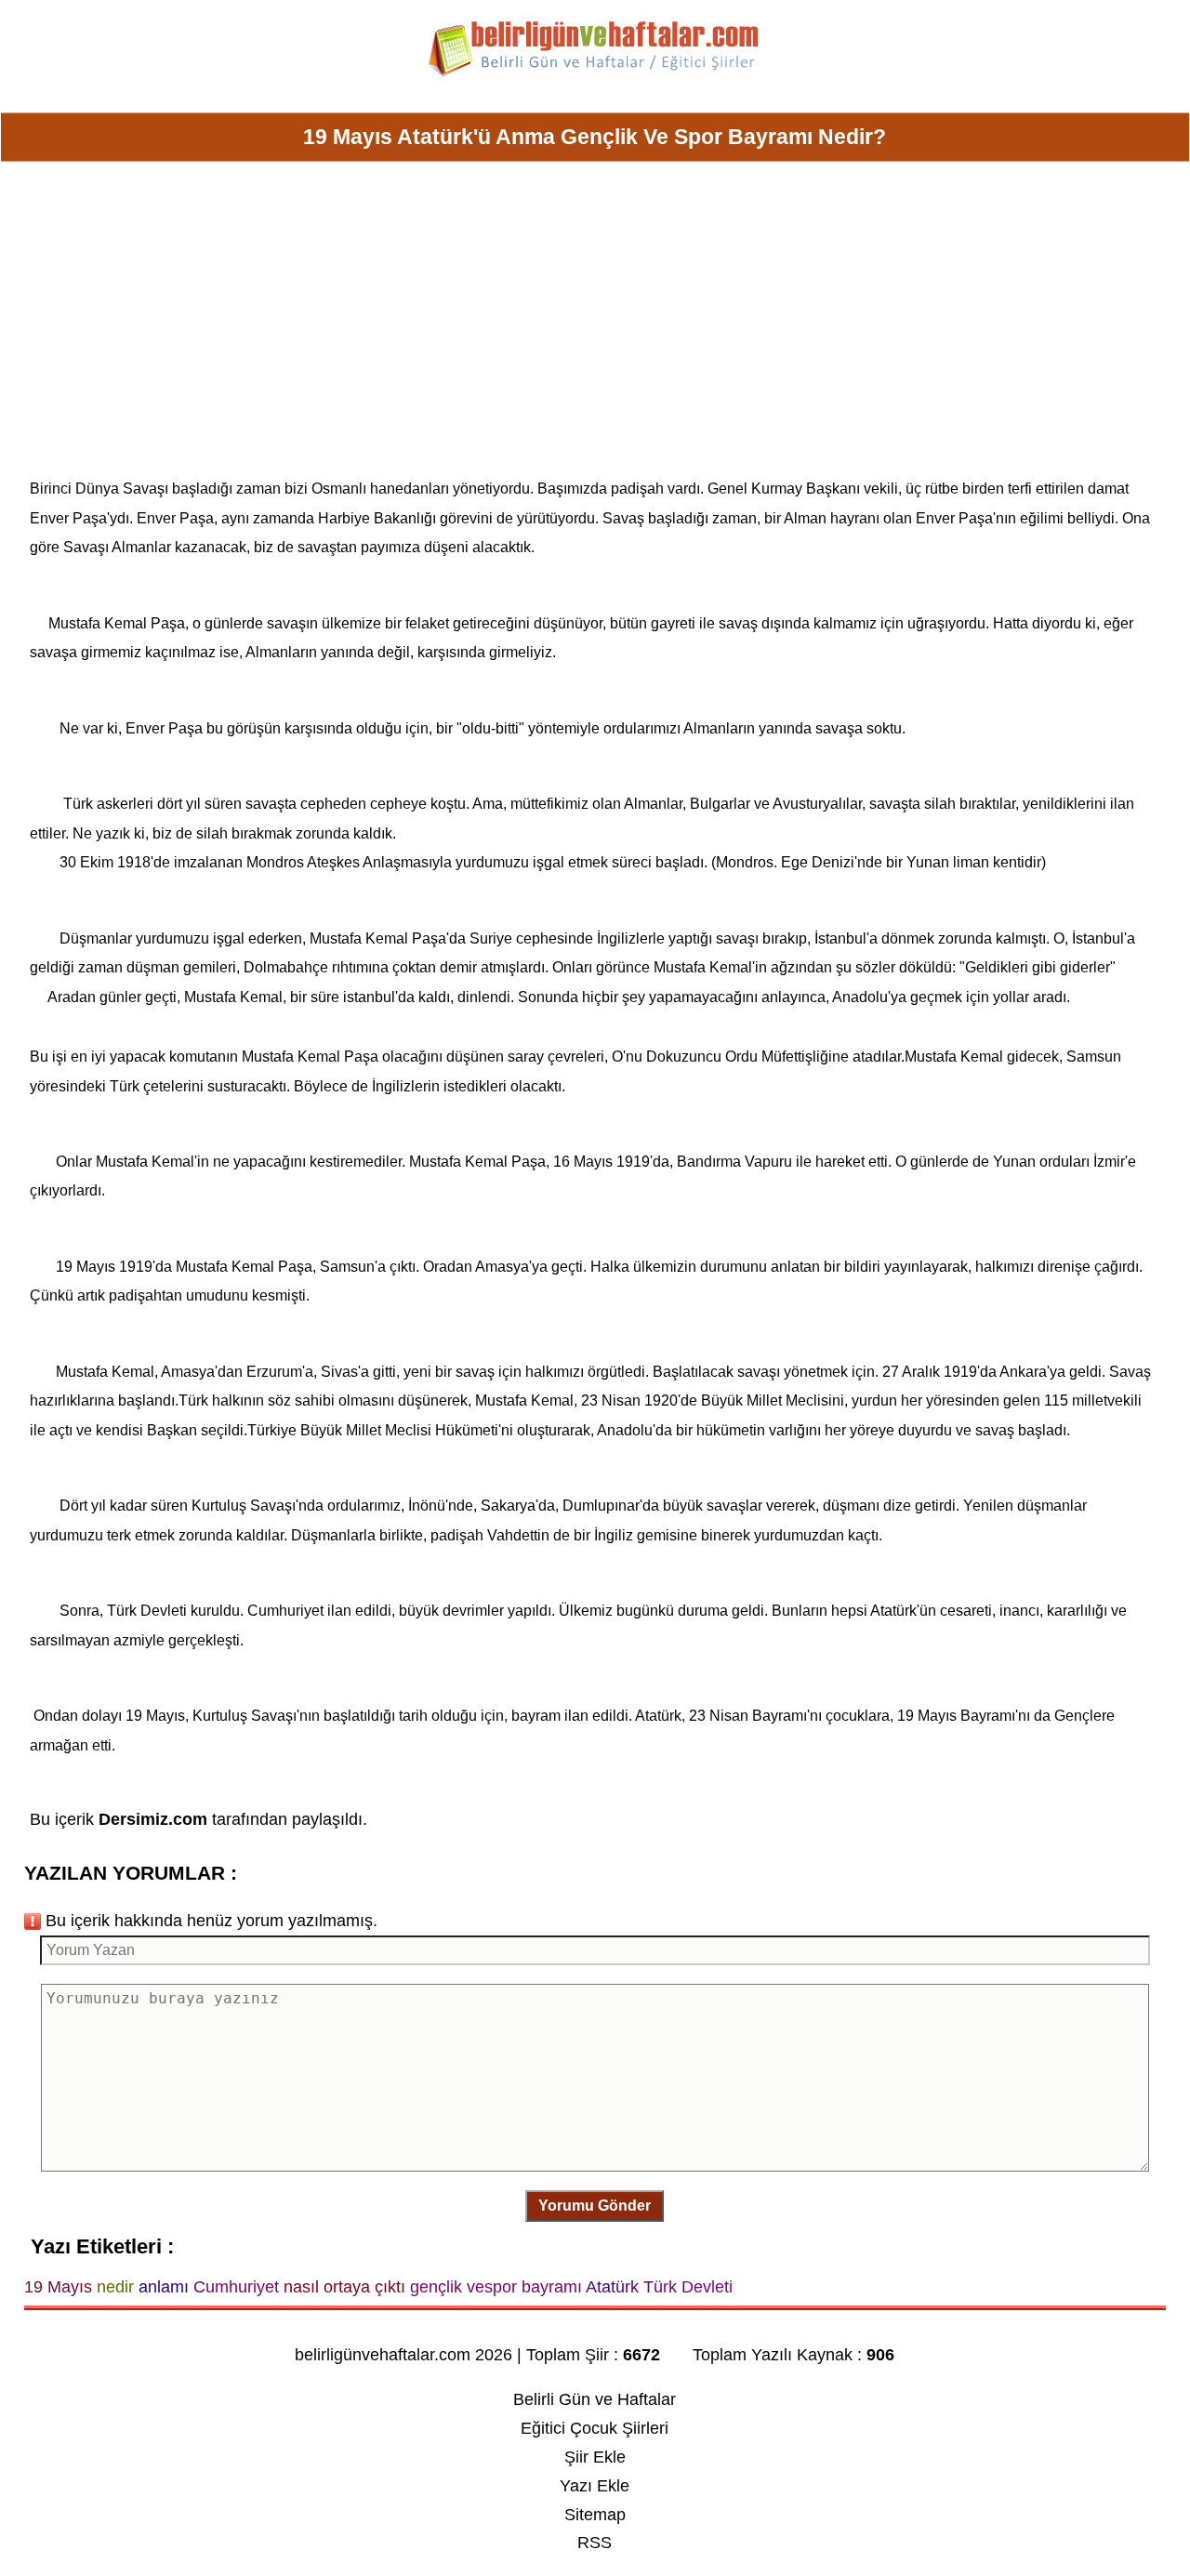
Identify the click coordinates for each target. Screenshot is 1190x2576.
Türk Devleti (147, 1611)
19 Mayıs (86, 1267)
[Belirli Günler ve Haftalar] (595, 73)
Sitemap (595, 2515)
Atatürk (893, 1611)
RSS (595, 2543)
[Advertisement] (595, 327)
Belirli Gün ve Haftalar (595, 2399)
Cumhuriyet (285, 1611)
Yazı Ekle (595, 2486)
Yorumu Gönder (595, 2206)
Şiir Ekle (595, 2457)
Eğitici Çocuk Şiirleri (595, 2428)
